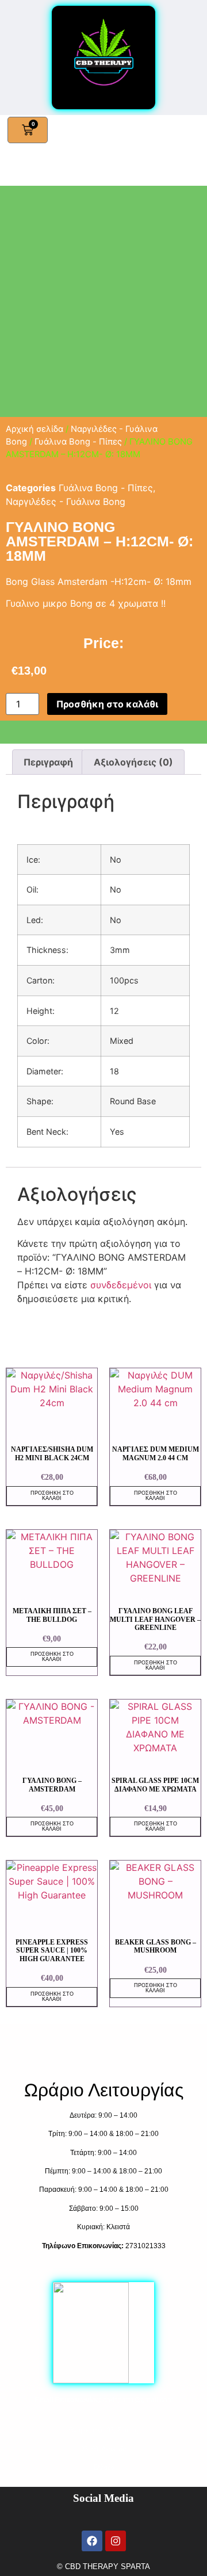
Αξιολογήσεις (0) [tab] (133, 762)
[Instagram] (116, 2541)
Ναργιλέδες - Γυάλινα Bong (66, 502)
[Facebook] (92, 2541)
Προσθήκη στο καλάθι (107, 704)
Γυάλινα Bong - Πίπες (78, 442)
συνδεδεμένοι (122, 1285)
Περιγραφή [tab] (48, 762)
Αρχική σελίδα (34, 429)
